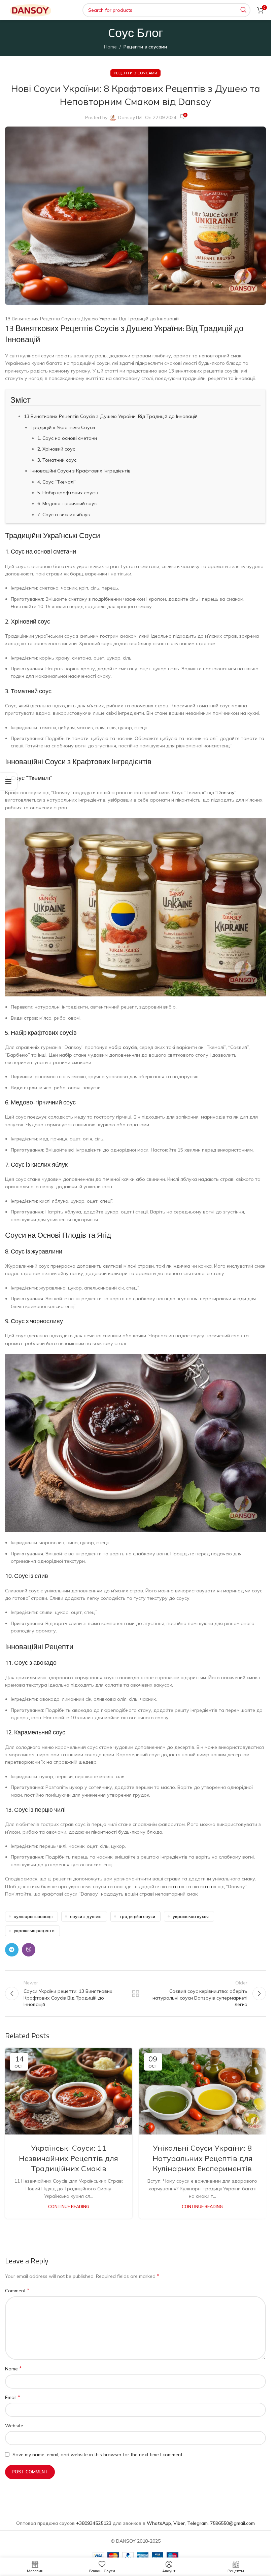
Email (13, 2397)
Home (110, 47)
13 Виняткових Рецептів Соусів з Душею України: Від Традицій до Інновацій (111, 416)
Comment (17, 2290)
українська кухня (191, 1916)
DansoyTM (130, 117)
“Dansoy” (226, 792)
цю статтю (172, 1886)
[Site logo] (30, 10)
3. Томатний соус (57, 460)
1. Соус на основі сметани (67, 438)
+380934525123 (94, 2523)
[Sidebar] (8, 781)
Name (13, 2368)
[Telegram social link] (12, 1950)
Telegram (197, 2523)
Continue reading (69, 2207)
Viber (179, 2523)
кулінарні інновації (33, 1916)
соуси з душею (86, 1916)
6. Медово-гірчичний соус (67, 503)
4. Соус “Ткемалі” (57, 482)
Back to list (135, 1993)
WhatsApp (159, 2523)
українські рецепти (34, 1931)
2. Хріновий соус (56, 449)
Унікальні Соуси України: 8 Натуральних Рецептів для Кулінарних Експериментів (202, 2158)
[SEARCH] (243, 10)
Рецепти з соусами (145, 47)
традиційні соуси (137, 1916)
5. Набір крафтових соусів (68, 493)
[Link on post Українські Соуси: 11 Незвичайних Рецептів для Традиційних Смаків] (69, 2091)
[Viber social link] (29, 1950)
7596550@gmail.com (232, 2523)
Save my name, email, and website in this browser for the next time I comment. (98, 2455)
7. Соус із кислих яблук (64, 515)
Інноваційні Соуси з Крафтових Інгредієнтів (81, 471)
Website (14, 2426)
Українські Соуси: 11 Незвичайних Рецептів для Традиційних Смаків (68, 2158)
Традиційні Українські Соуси (63, 427)
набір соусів (123, 1047)
